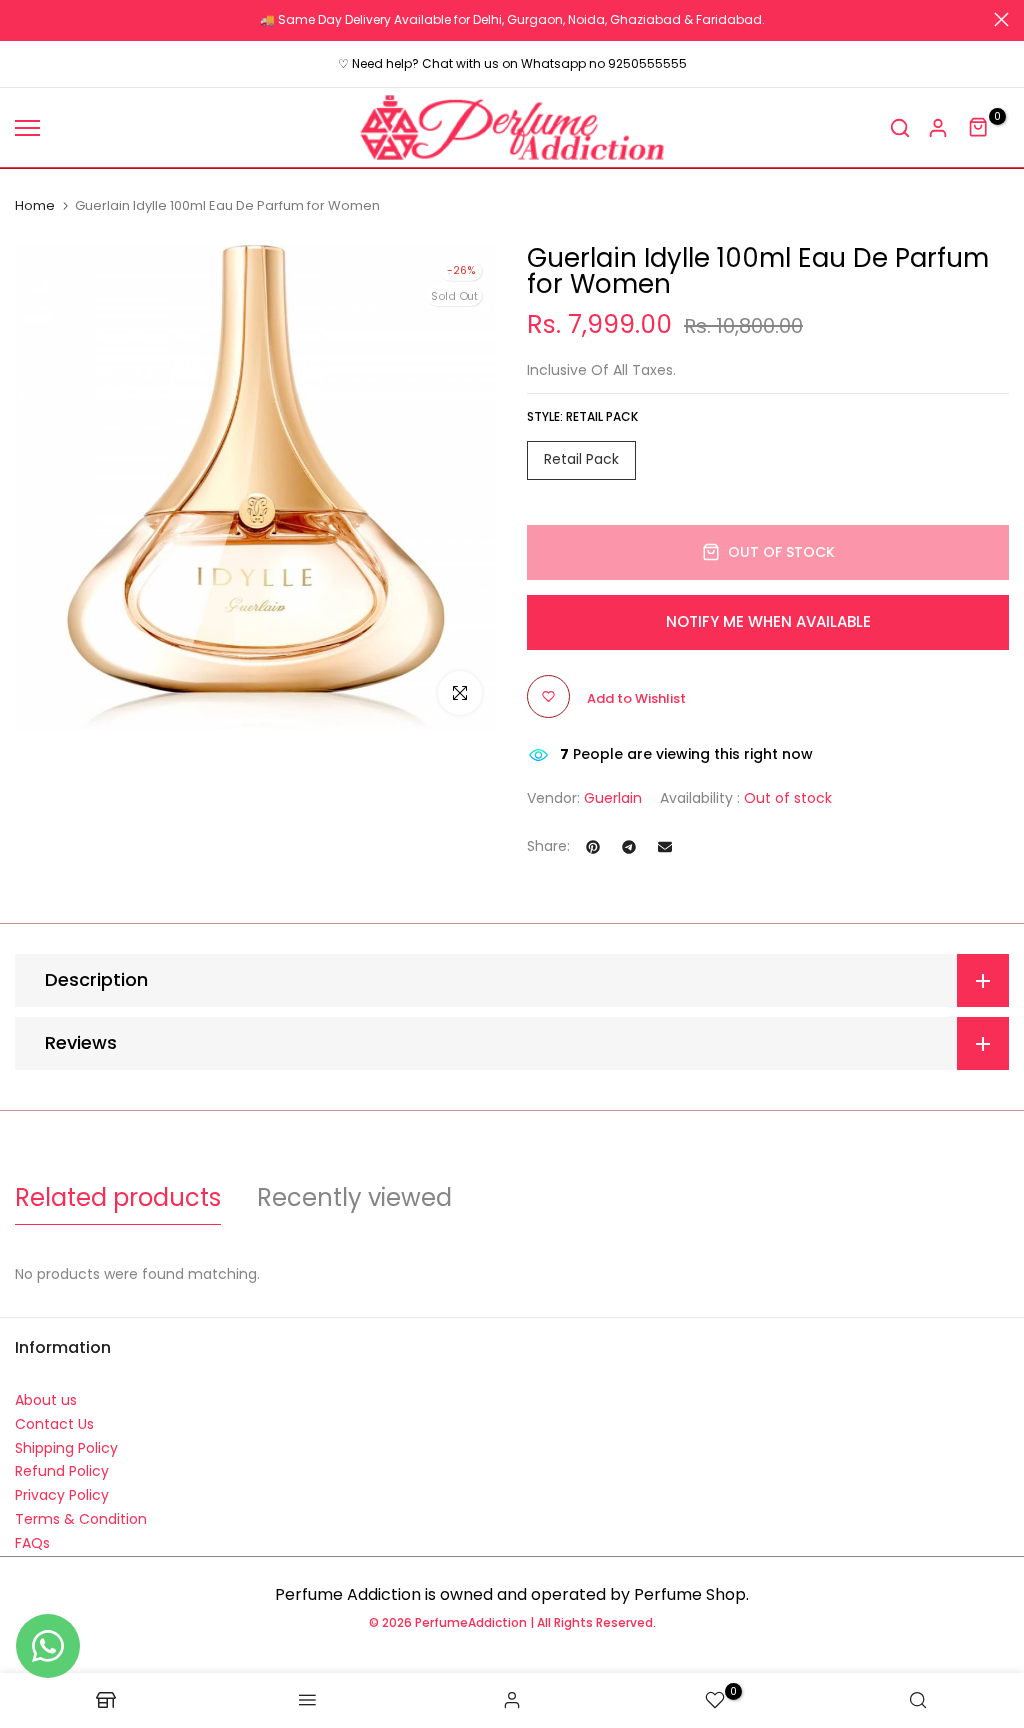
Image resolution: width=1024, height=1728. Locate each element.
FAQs (32, 1543)
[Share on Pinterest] (593, 847)
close (22, 19)
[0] (979, 128)
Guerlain (613, 798)
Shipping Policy (66, 1448)
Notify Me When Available (768, 621)
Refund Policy (62, 1471)
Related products (118, 1197)
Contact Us (54, 1424)
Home (35, 206)
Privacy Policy (62, 1495)
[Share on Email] (665, 847)
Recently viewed (354, 1197)
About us (46, 1400)
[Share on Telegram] (629, 847)
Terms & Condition (81, 1519)
